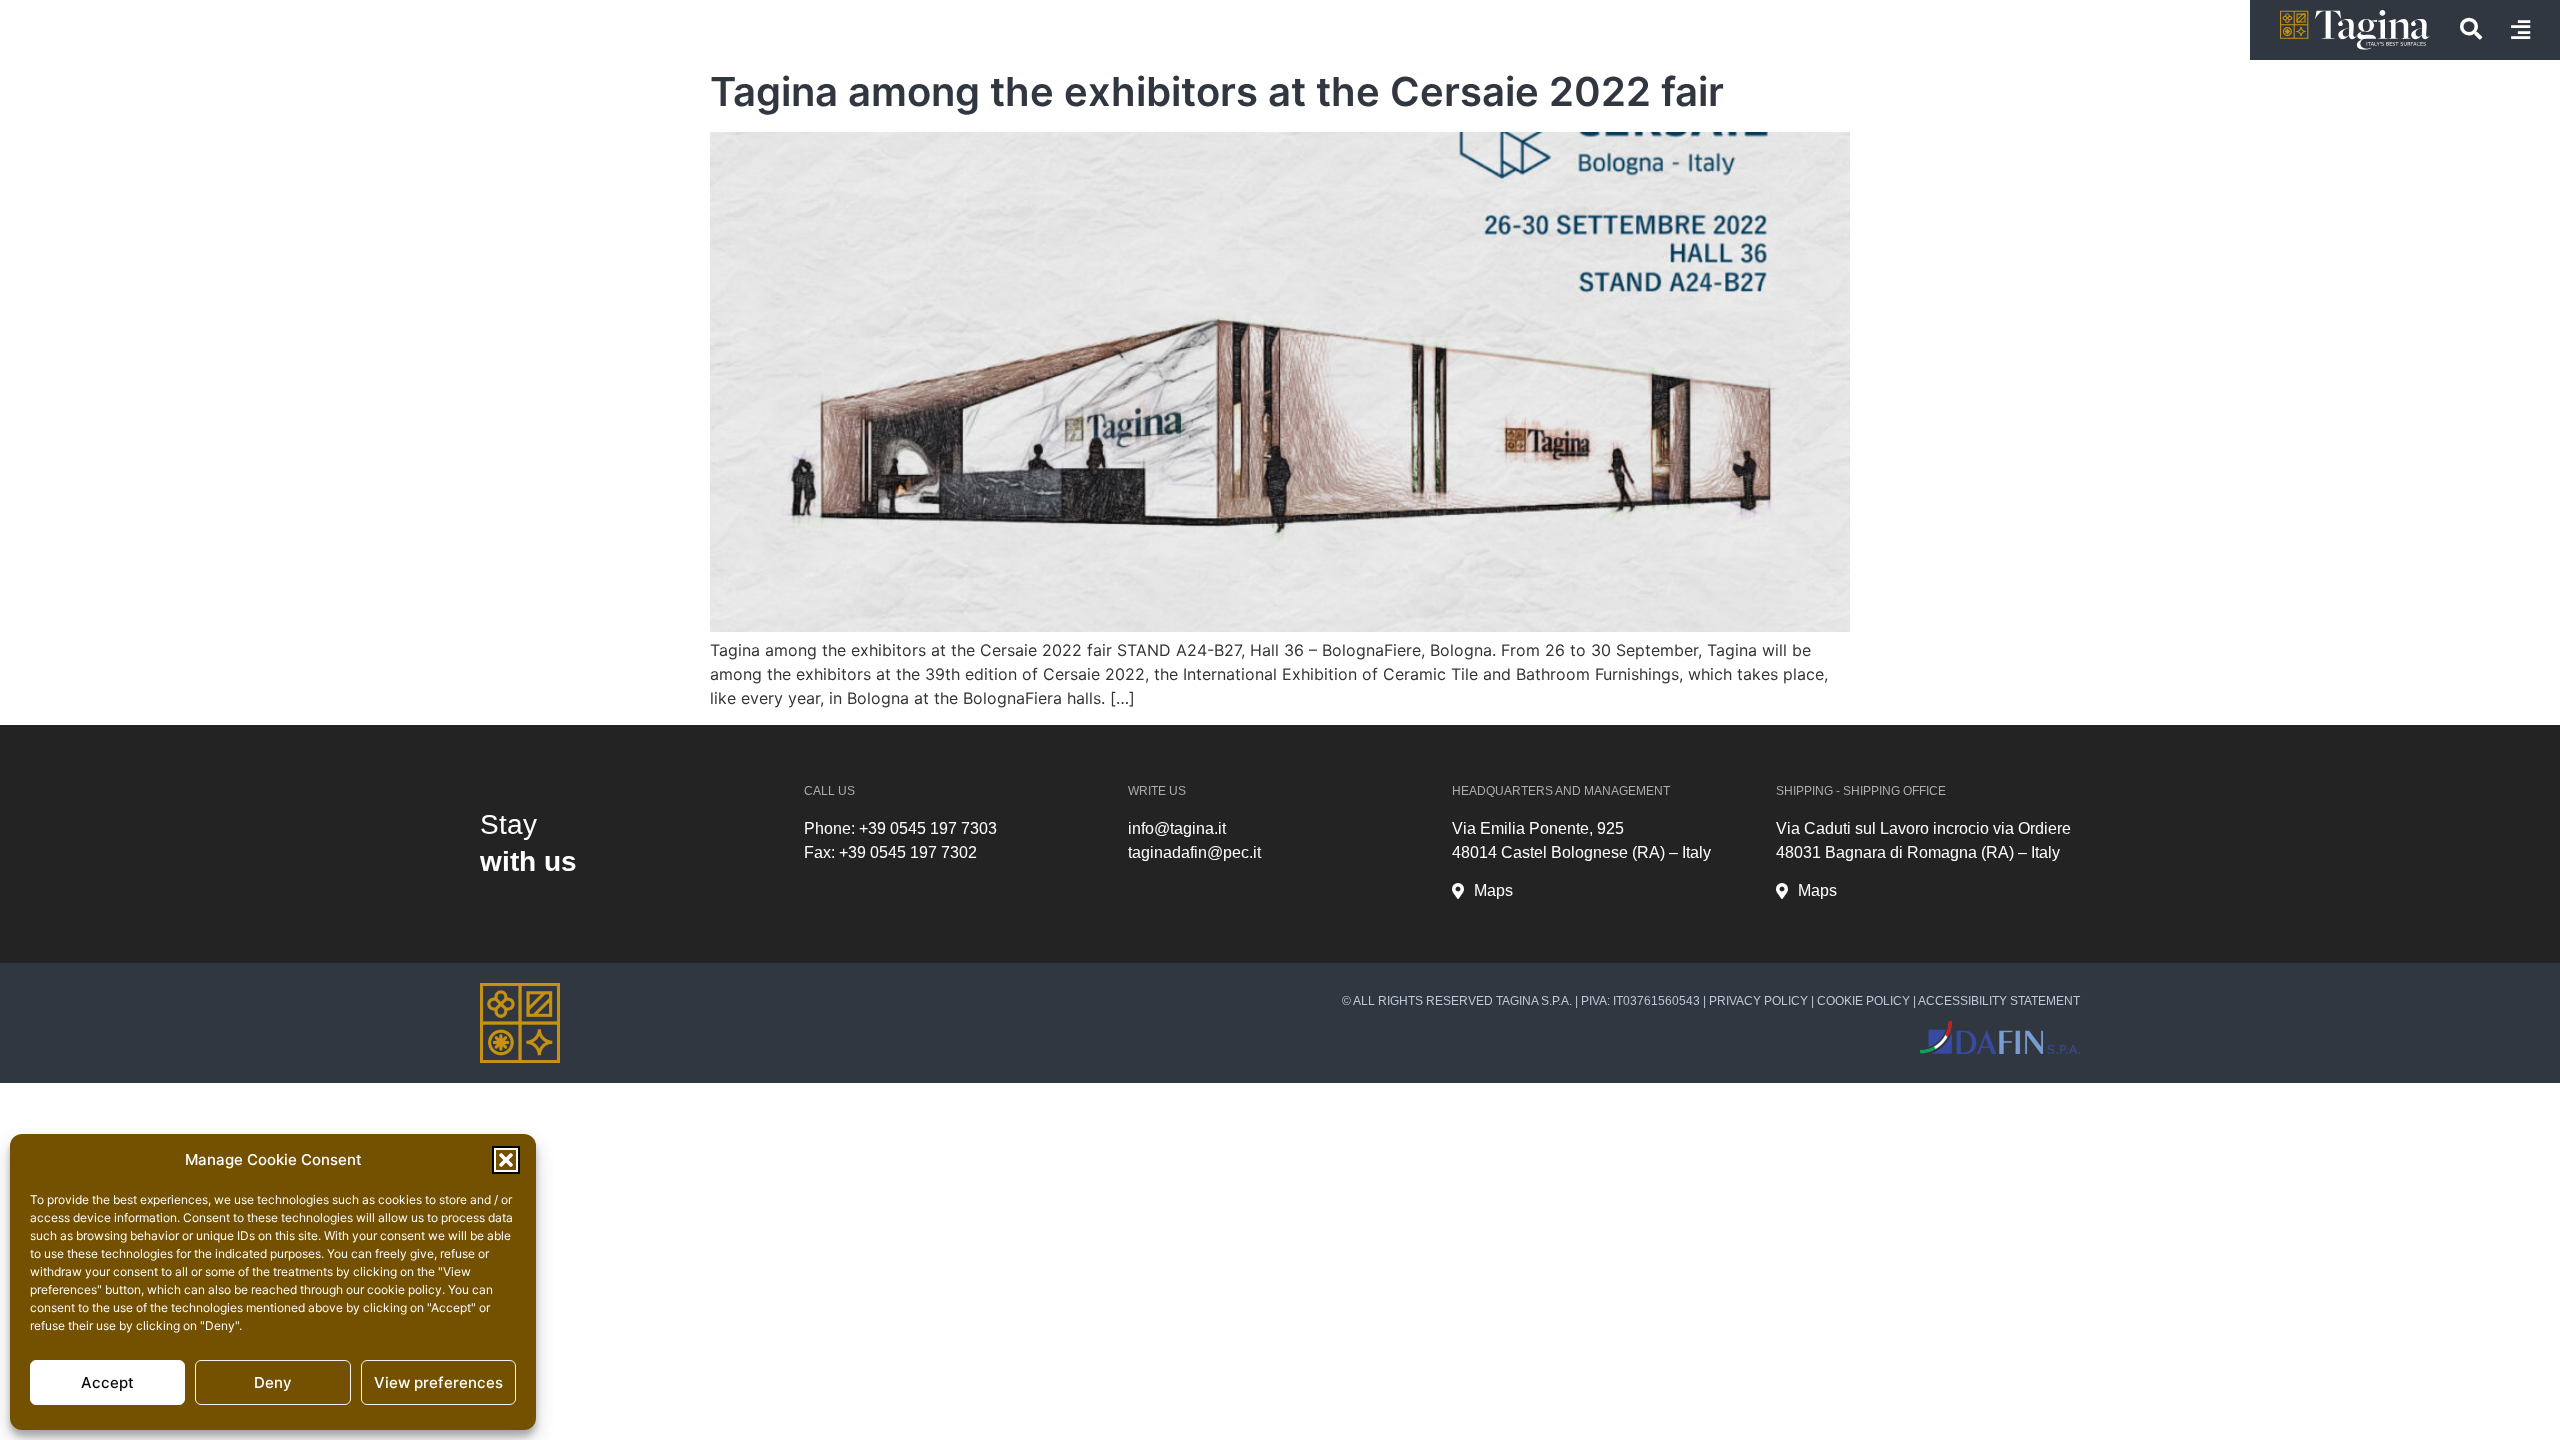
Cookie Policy (1863, 1001)
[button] (506, 1160)
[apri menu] (2520, 30)
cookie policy (404, 1289)
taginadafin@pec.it (1194, 852)
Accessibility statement (1999, 1001)
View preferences (438, 1382)
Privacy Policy (1758, 1001)
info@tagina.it (1177, 828)
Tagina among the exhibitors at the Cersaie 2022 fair (1217, 91)
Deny (273, 1382)
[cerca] (2471, 29)
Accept (107, 1382)
